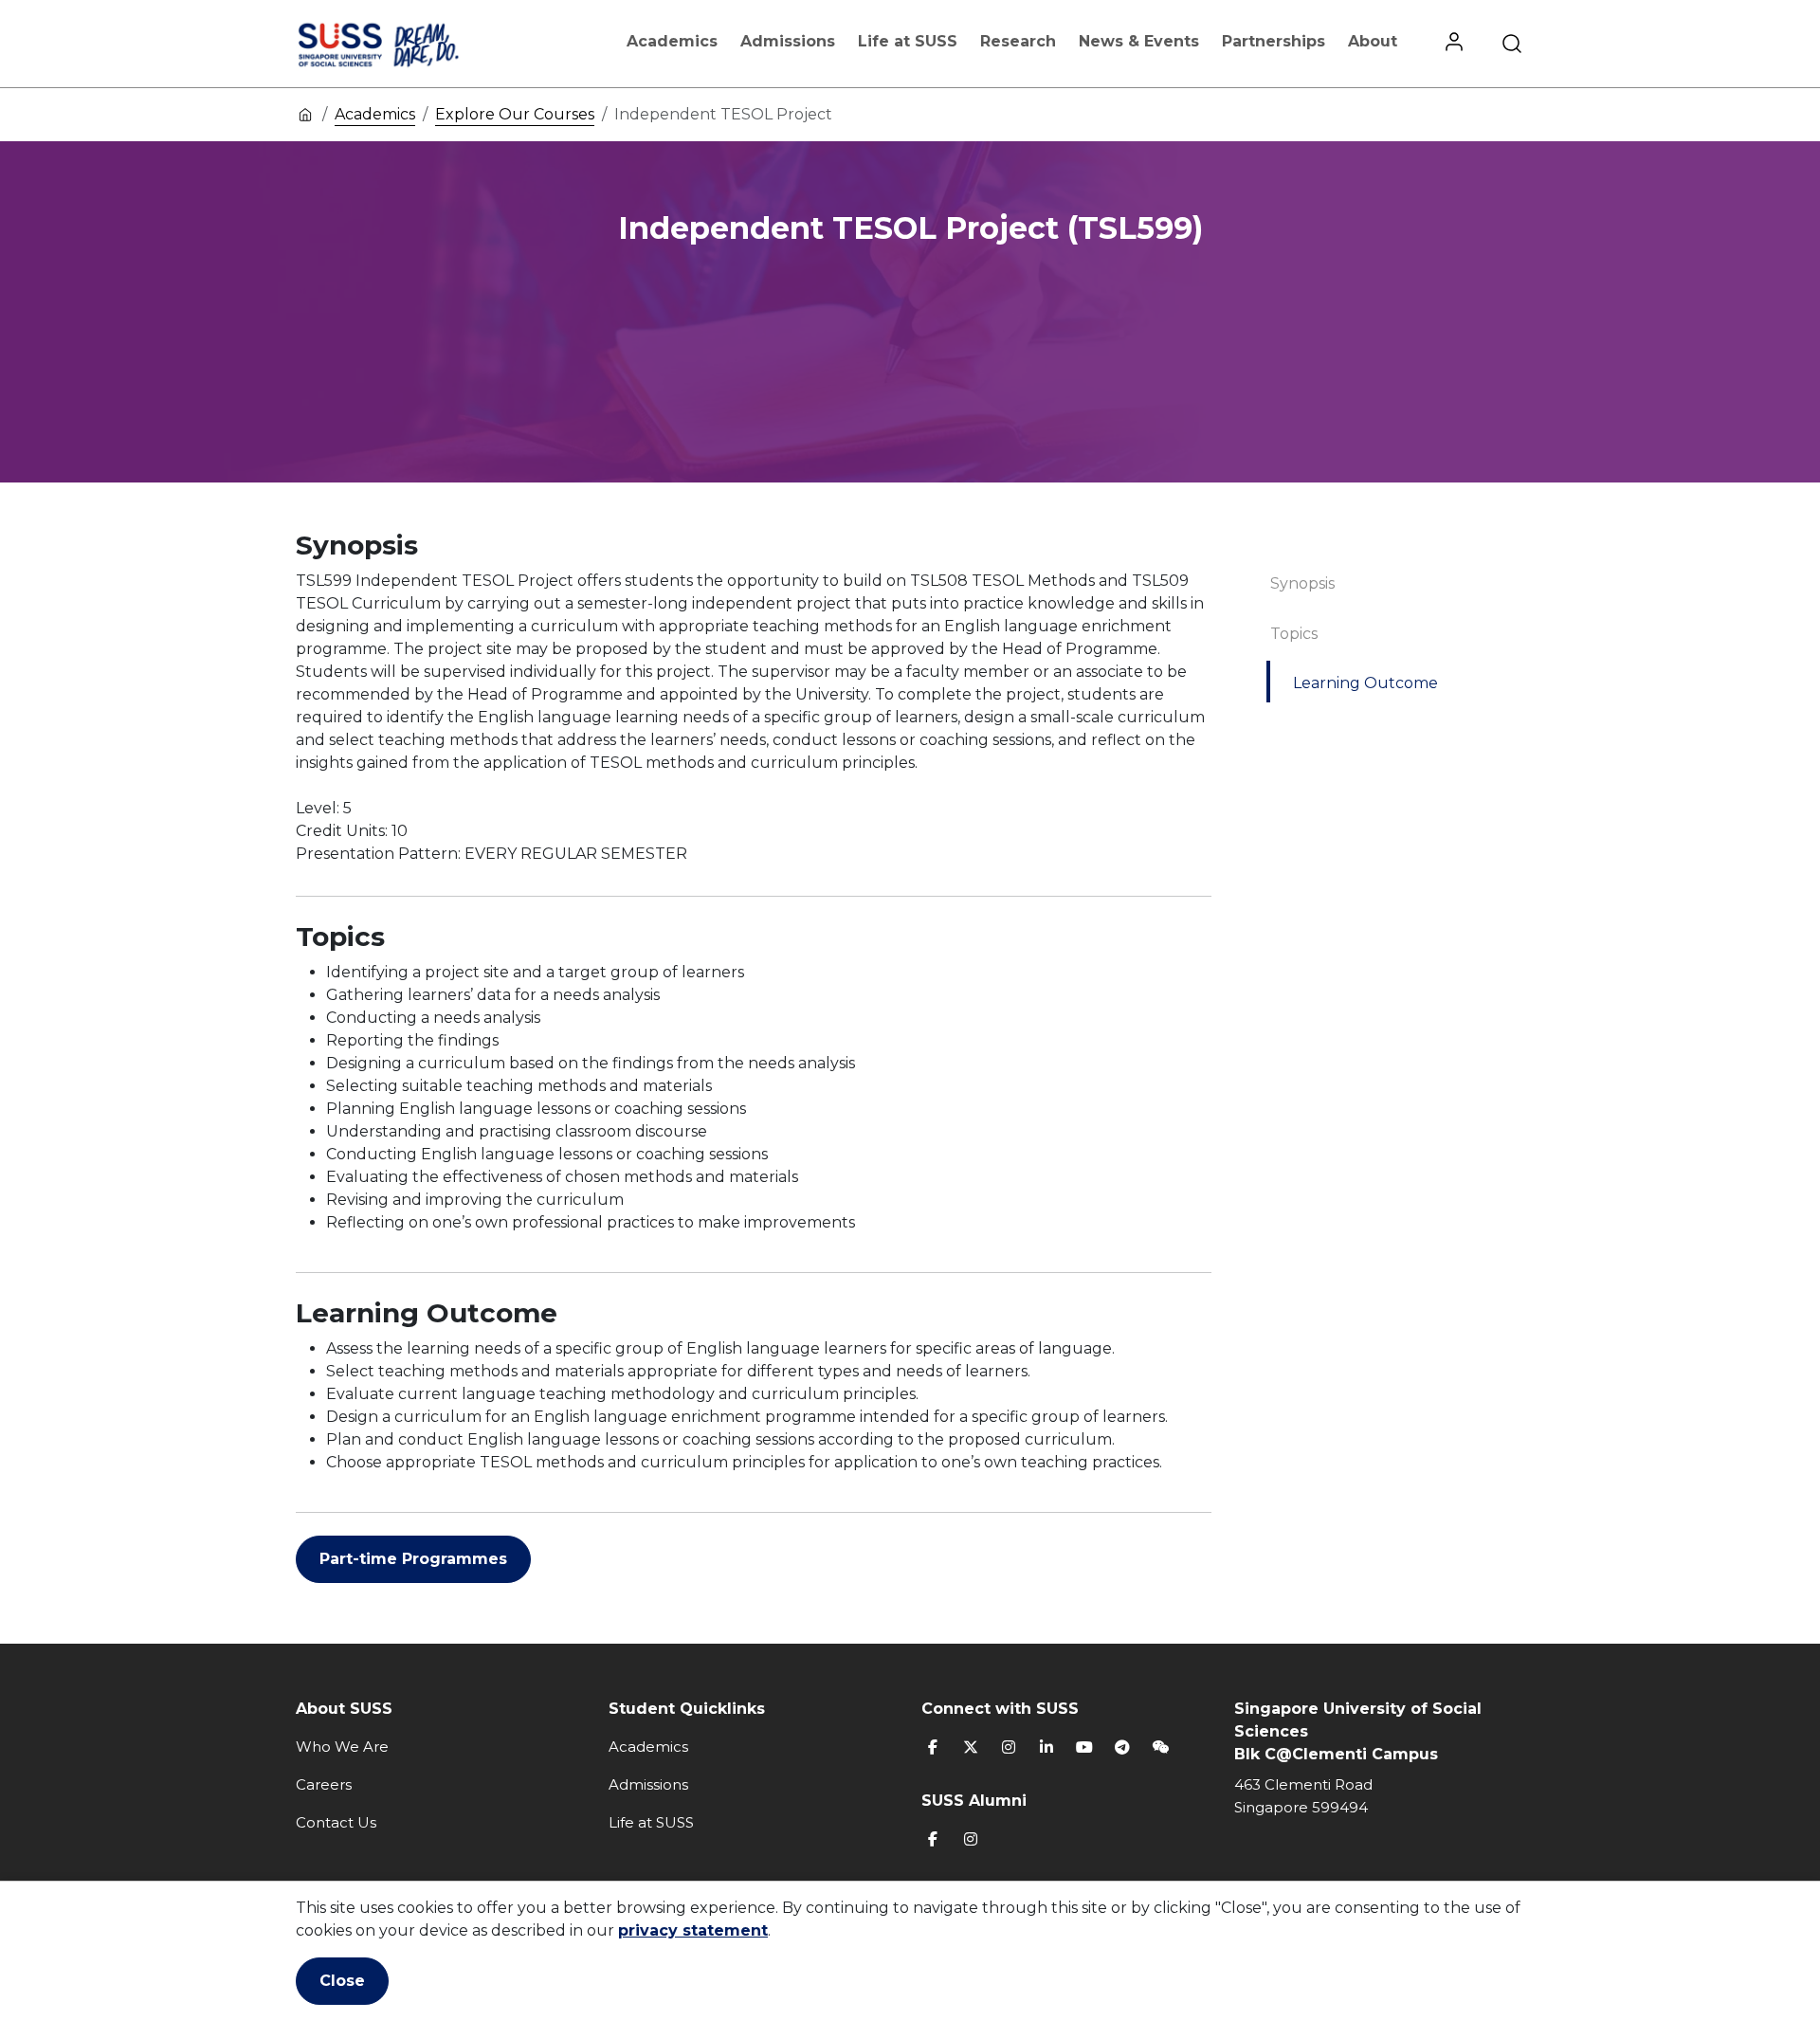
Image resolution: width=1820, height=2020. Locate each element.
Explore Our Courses (515, 114)
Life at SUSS (908, 41)
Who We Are (342, 1747)
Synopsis (1302, 583)
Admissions (788, 41)
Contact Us (336, 1822)
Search (1512, 44)
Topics (1294, 634)
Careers (324, 1784)
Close (342, 1981)
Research (1018, 41)
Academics (672, 41)
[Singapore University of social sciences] (410, 44)
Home (305, 114)
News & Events (1139, 41)
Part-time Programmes (413, 1559)
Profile (1454, 44)
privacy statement (693, 1930)
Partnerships (1274, 41)
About (1373, 41)
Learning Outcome (1365, 683)
